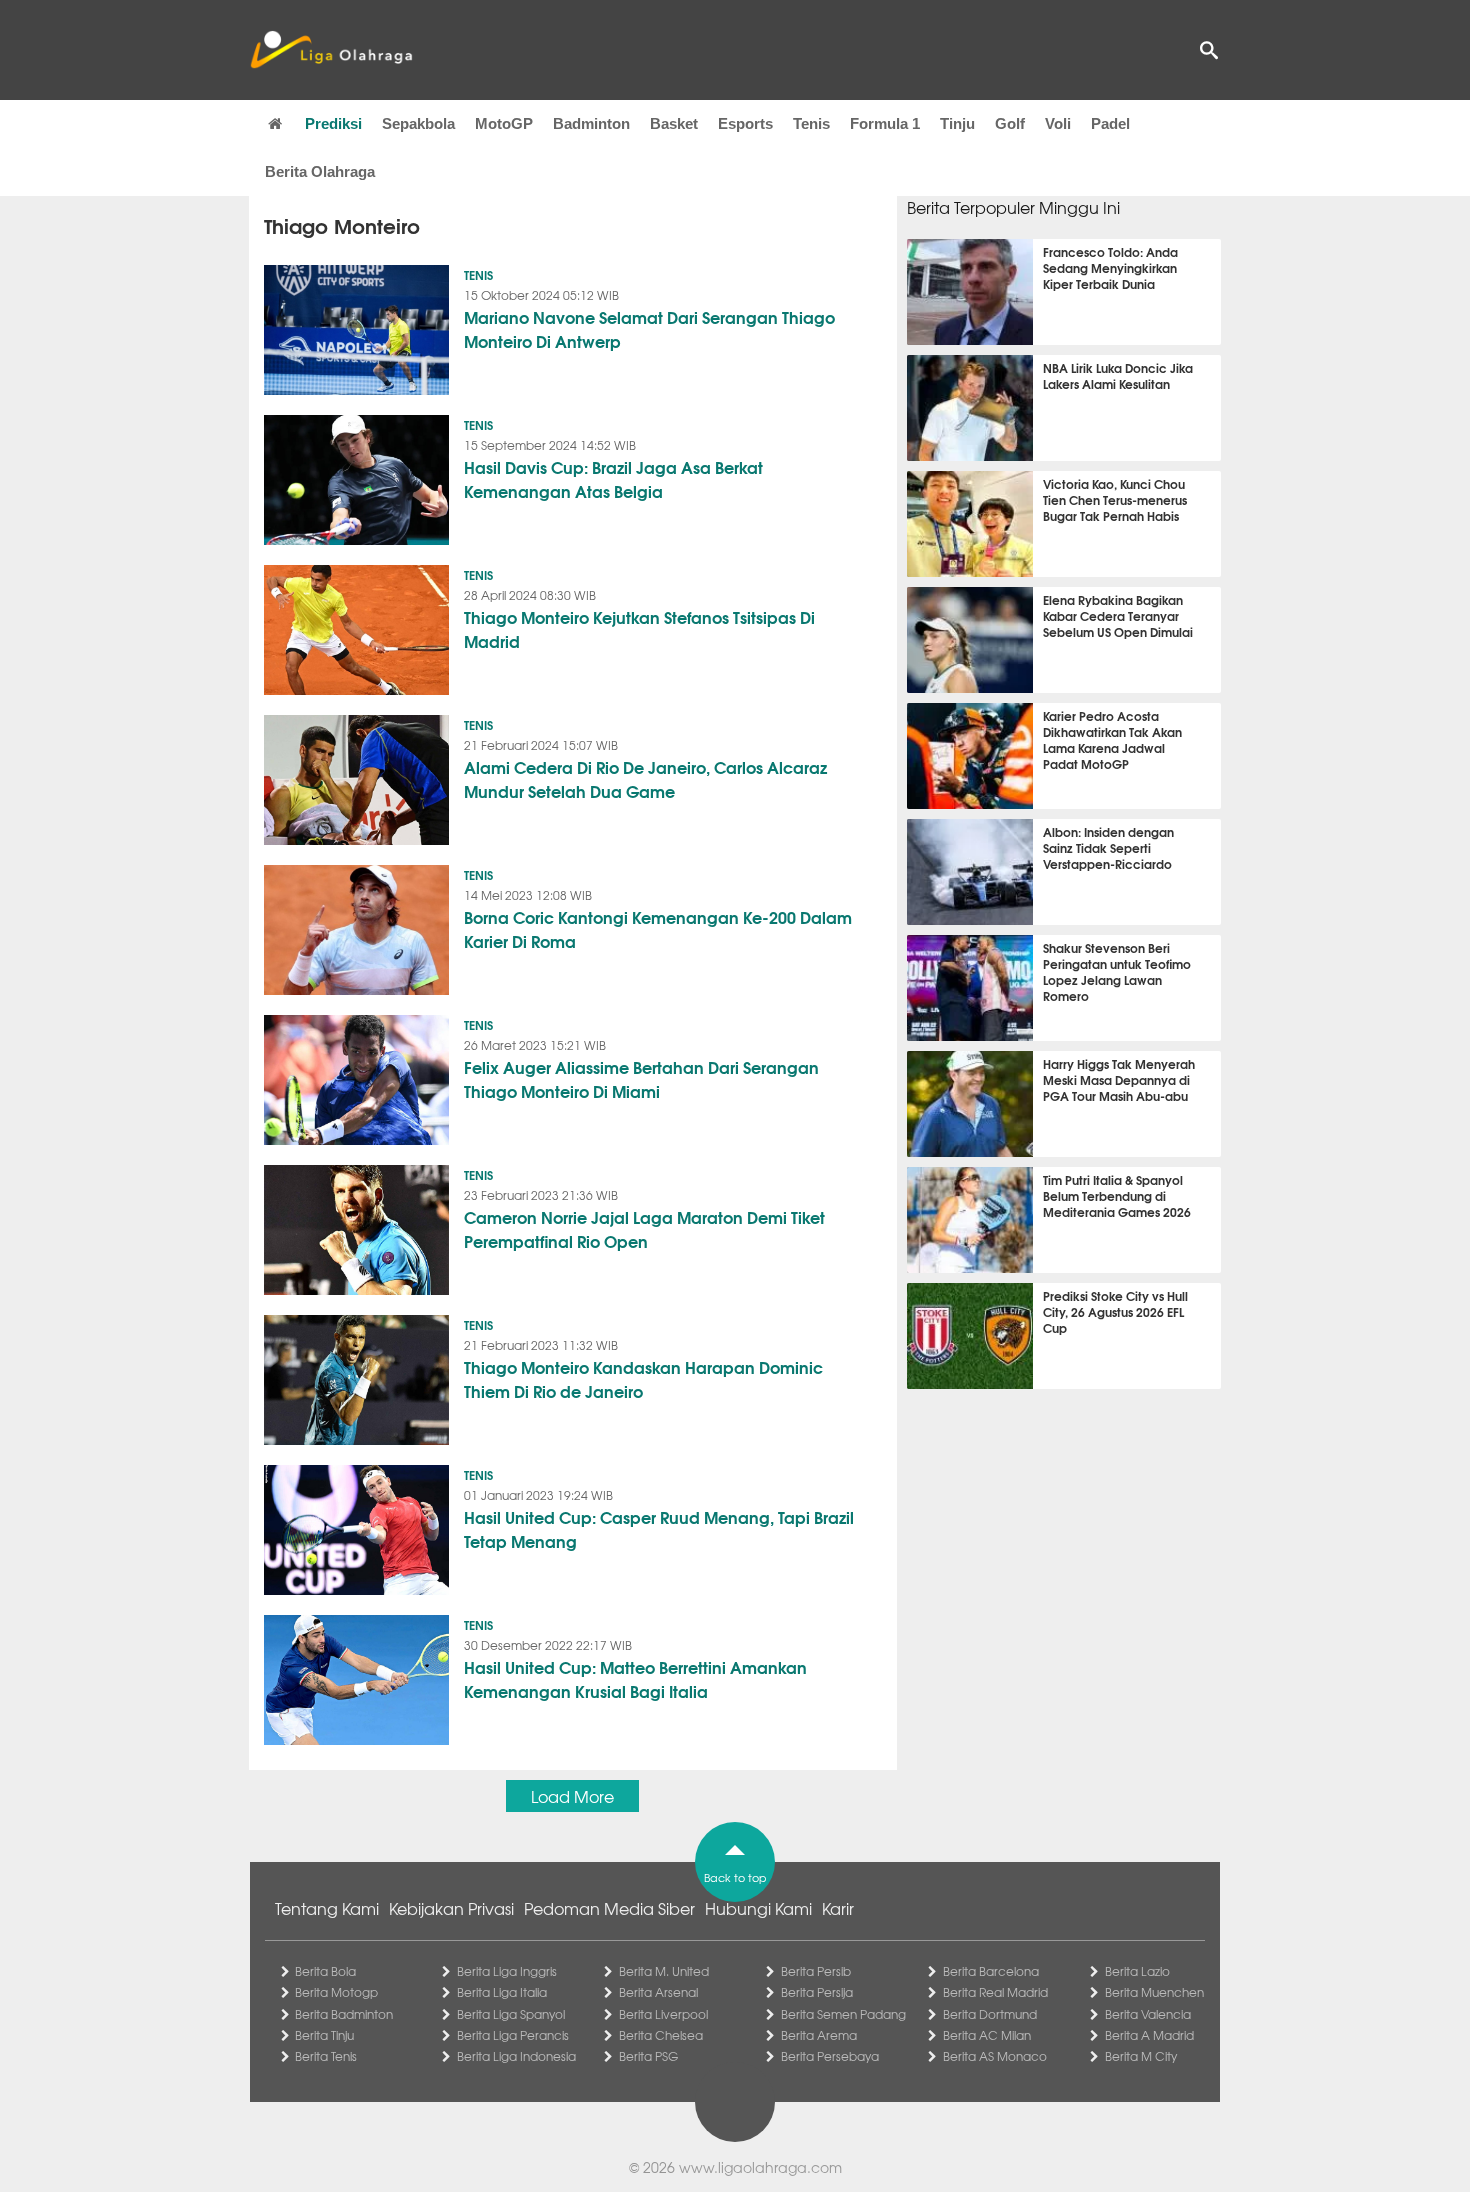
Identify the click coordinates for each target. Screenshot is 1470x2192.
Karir (838, 1908)
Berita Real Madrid (995, 1992)
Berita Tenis (326, 2056)
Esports (745, 123)
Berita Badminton (344, 2014)
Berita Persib (816, 1971)
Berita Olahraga (320, 171)
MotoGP (504, 123)
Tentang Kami (327, 1908)
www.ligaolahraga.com (760, 2167)
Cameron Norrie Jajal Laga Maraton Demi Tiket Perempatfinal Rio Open (644, 1228)
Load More (572, 1796)
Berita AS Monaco (995, 2056)
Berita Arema (819, 2035)
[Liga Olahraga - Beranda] (331, 50)
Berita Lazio (1137, 1971)
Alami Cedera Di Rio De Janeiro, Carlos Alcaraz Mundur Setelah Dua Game (645, 778)
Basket (674, 123)
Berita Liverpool (663, 2014)
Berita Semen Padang (843, 2014)
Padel (1110, 123)
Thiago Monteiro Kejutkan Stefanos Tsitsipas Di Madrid (639, 628)
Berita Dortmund (990, 2014)
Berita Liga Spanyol (511, 2014)
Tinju (957, 123)
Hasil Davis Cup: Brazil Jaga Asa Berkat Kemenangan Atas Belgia (613, 478)
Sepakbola (418, 123)
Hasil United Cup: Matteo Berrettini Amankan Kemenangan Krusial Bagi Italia (635, 1678)
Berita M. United (664, 1971)
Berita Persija (817, 1992)
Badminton (591, 123)
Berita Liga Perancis (513, 2035)
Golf (1010, 123)
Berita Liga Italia (502, 1992)
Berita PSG (648, 2056)
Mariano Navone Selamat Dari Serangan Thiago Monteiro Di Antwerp (649, 328)
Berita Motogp (336, 1992)
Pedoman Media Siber (609, 1908)
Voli (1058, 123)
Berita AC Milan (987, 2035)
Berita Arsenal (658, 1992)
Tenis (811, 123)
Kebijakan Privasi (451, 1908)
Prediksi (333, 123)
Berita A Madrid (1149, 2035)
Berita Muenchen (1154, 1992)
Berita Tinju (324, 2035)
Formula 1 (885, 123)
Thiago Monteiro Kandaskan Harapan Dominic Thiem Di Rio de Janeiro (643, 1378)
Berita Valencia (1148, 2014)
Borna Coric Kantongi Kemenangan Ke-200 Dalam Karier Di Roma (658, 928)
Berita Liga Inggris (507, 1971)
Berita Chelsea (661, 2035)
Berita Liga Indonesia (516, 2056)
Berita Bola (325, 1971)
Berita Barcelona (991, 1971)
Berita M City (1141, 2056)
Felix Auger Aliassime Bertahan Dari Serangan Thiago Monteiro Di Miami (641, 1078)
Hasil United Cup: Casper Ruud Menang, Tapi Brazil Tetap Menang (659, 1528)
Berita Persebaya (830, 2056)
